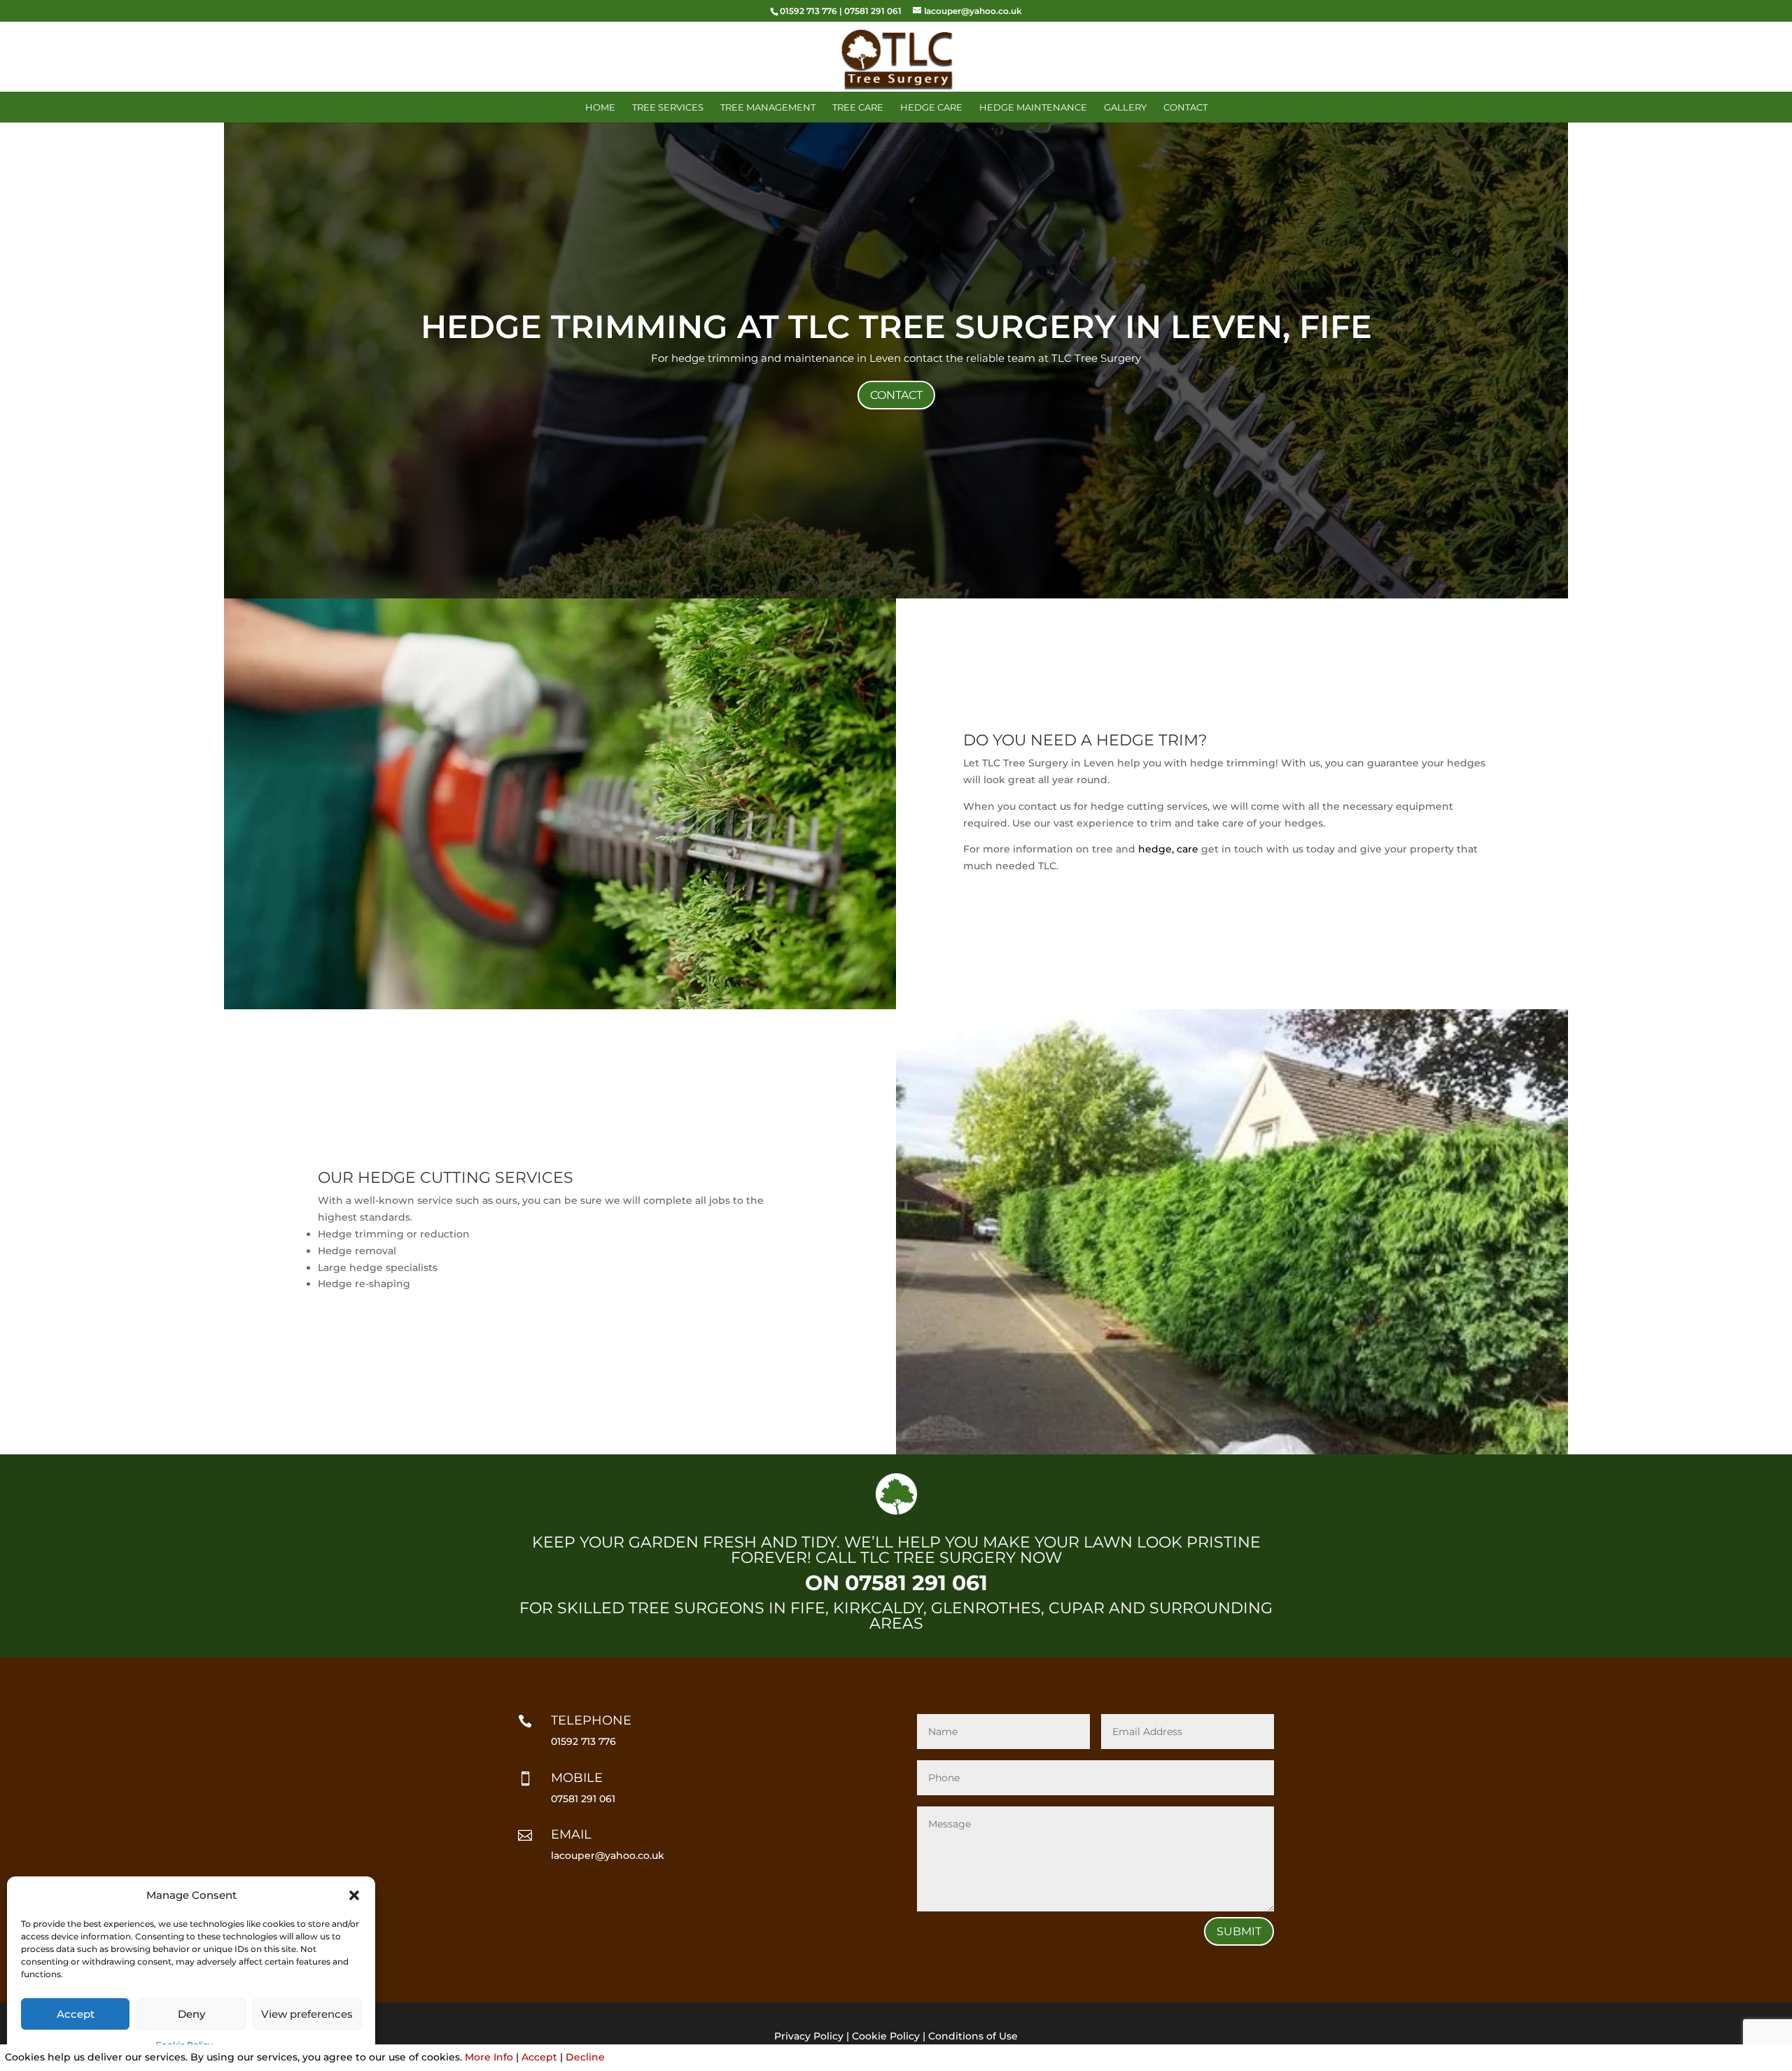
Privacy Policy (809, 2036)
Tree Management (768, 107)
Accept (76, 2014)
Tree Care (858, 107)
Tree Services (668, 107)
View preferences (307, 2014)
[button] (354, 1895)
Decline (585, 2057)
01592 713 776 (808, 11)
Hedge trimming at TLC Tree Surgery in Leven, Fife (896, 327)
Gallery (1125, 107)
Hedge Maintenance (1033, 107)
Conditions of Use (973, 2036)
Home (600, 107)
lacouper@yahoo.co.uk (608, 1855)
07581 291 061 (873, 11)
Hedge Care (931, 107)
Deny (191, 2014)
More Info (489, 2057)
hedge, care (1168, 849)
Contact (1185, 107)
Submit (1239, 1931)
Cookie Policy (886, 2036)
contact (896, 395)
